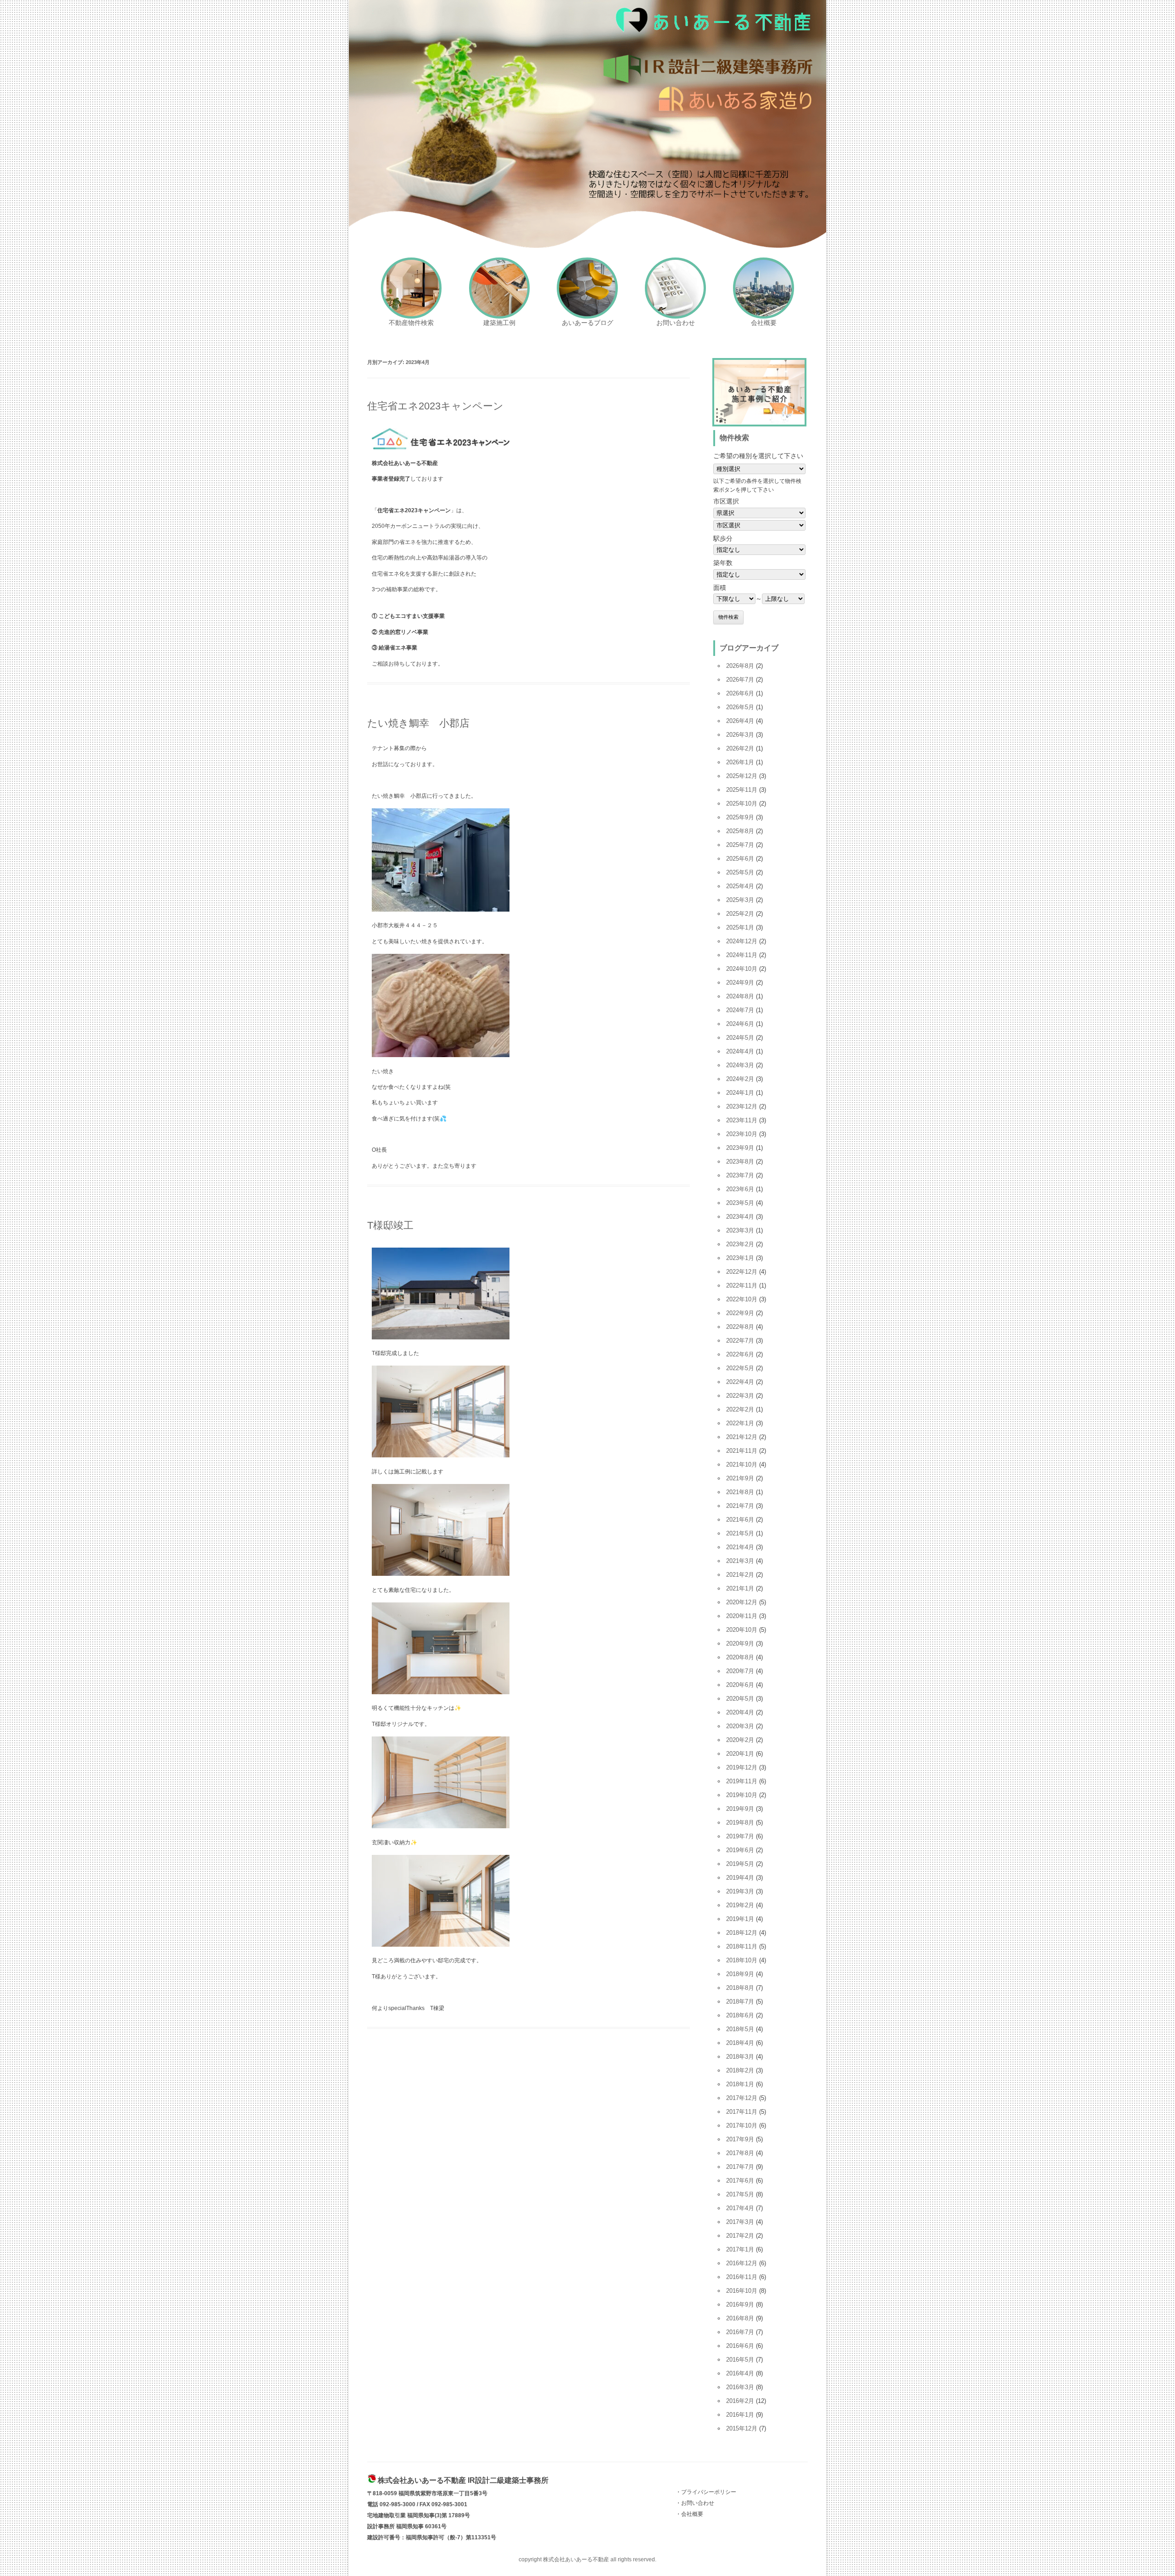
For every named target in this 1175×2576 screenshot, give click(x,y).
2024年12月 (742, 941)
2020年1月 (740, 1754)
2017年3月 (740, 2222)
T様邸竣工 (390, 1225)
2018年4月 (740, 2043)
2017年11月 (742, 2112)
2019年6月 (740, 1850)
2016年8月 (740, 2318)
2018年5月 (740, 2029)
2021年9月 (740, 1478)
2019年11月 (742, 1781)
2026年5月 (740, 707)
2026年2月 (740, 748)
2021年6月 (740, 1520)
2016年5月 (740, 2360)
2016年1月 (740, 2415)
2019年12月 (742, 1767)
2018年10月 (742, 1960)
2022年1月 (740, 1423)
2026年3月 (740, 735)
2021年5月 (740, 1533)
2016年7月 (740, 2332)
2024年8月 (740, 996)
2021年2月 (740, 1575)
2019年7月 (740, 1836)
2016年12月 (742, 2263)
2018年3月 (740, 2057)
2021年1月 (740, 1588)
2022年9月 (740, 1313)
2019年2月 (740, 1905)
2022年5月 (740, 1368)
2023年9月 (740, 1148)
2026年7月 (740, 680)
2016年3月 (740, 2387)
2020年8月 (740, 1657)
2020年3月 (740, 1726)
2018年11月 (742, 1946)
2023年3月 (740, 1230)
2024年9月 (740, 983)
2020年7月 (740, 1671)
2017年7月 (740, 2167)
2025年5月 (740, 872)
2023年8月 (740, 1162)
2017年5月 (740, 2194)
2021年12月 (742, 1437)
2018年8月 (740, 1988)
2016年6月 (740, 2346)
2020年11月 (742, 1616)
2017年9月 (740, 2139)
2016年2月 (740, 2401)
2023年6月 (740, 1189)
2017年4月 (740, 2208)
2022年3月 (740, 1396)
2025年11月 (742, 790)
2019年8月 (740, 1823)
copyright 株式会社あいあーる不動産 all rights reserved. (587, 2559)
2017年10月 (742, 2125)
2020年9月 (740, 1644)
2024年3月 (740, 1065)
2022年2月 (740, 1409)
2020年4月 (740, 1712)
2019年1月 (740, 1919)
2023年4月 (740, 1217)
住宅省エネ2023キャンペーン (435, 406)
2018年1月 (740, 2084)
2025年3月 (740, 900)
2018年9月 (740, 1974)
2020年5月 (740, 1699)
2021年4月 (740, 1547)
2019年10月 (742, 1795)
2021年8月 (740, 1492)
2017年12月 (742, 2098)
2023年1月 (740, 1258)
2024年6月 (740, 1024)
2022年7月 (740, 1341)
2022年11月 (742, 1285)
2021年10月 (742, 1464)
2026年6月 (740, 693)
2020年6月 (740, 1685)
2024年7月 (740, 1010)
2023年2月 (740, 1244)
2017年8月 (740, 2153)
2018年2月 (740, 2070)
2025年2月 (740, 914)
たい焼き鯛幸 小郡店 (418, 723)
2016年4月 (740, 2373)
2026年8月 (740, 666)
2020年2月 (740, 1740)
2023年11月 (742, 1120)
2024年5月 (740, 1038)
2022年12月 (742, 1272)
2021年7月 (740, 1506)
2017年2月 (740, 2236)
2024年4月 (740, 1051)
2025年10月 (742, 804)
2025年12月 (742, 776)
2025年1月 (740, 927)
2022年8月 (740, 1327)
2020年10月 (742, 1630)
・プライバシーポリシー (706, 2492)
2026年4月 (740, 721)
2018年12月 (742, 1933)
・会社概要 (689, 2514)
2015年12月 (742, 2428)
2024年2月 (740, 1079)
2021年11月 (742, 1451)
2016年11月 (742, 2277)
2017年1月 (740, 2249)
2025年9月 (740, 817)
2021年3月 (740, 1561)
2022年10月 (742, 1299)
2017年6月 (740, 2181)
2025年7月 (740, 845)
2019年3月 (740, 1891)
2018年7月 (740, 2002)
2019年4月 (740, 1878)
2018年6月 (740, 2015)
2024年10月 (742, 969)
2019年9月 (740, 1809)
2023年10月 (742, 1134)
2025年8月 (740, 831)
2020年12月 (742, 1602)
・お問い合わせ (695, 2503)
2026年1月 (740, 762)
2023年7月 (740, 1175)
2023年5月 (740, 1203)
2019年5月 (740, 1864)
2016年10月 (742, 2291)
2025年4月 (740, 886)
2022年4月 (740, 1382)
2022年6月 (740, 1354)
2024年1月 (740, 1093)
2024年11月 (742, 955)
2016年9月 (740, 2304)
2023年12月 (742, 1106)
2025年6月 (740, 859)
